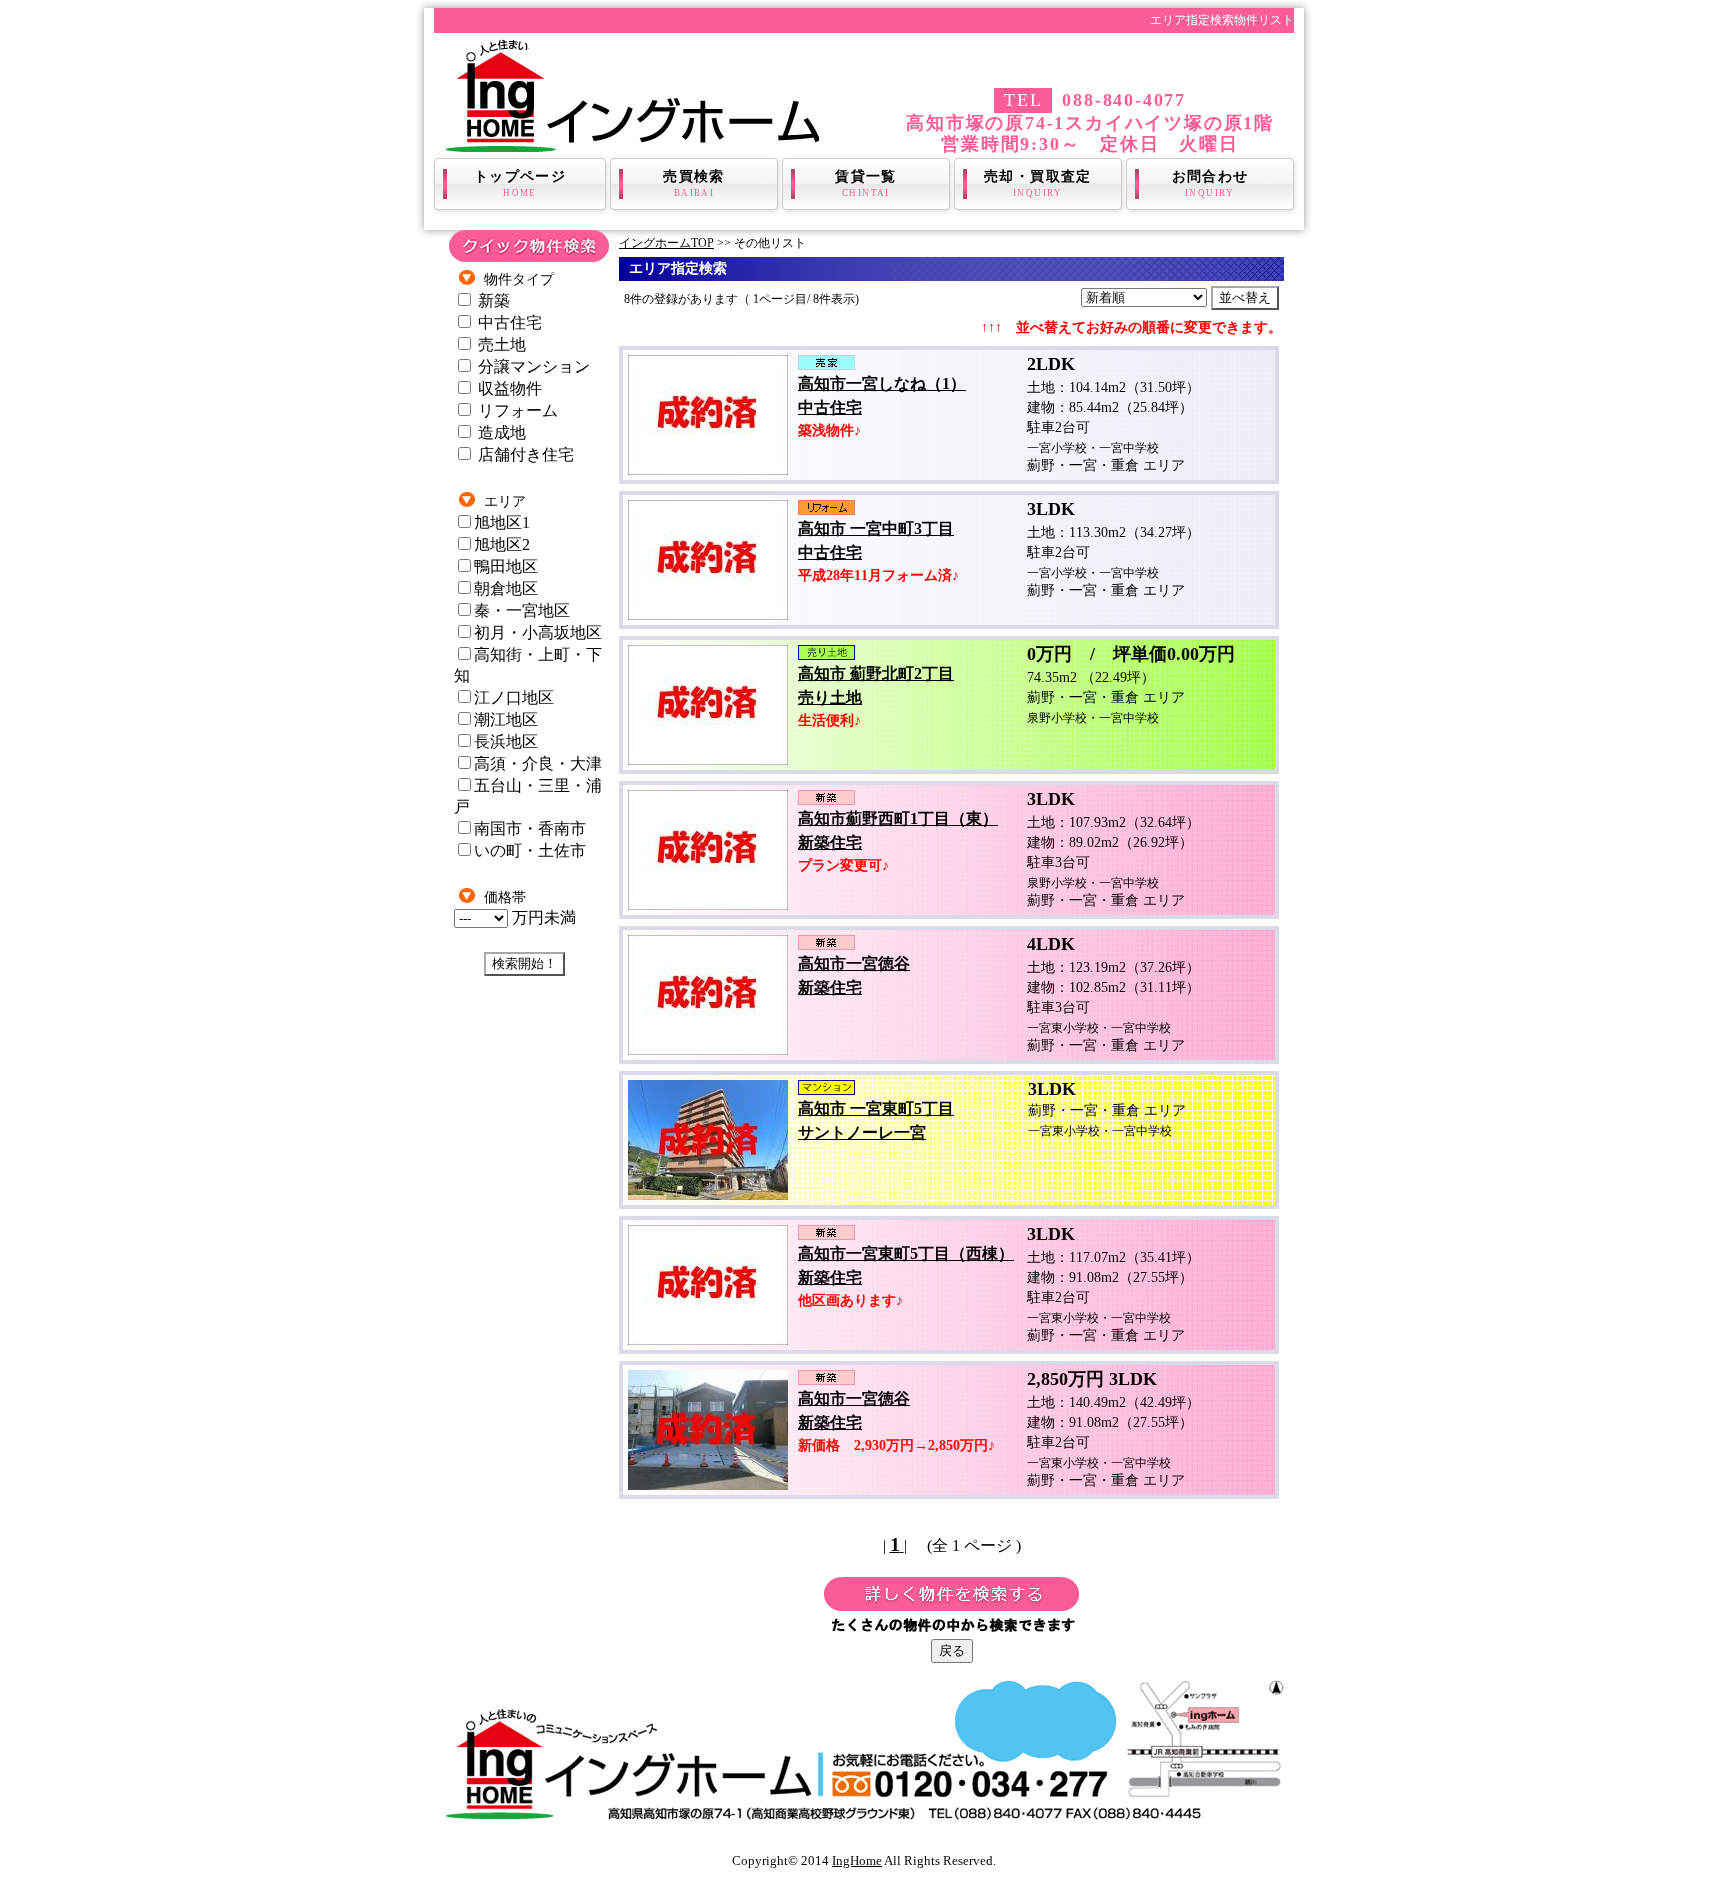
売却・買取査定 (1038, 183)
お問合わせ (1210, 183)
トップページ (520, 183)
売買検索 (694, 183)
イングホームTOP (666, 243)
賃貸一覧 (866, 183)
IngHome (857, 1860)
